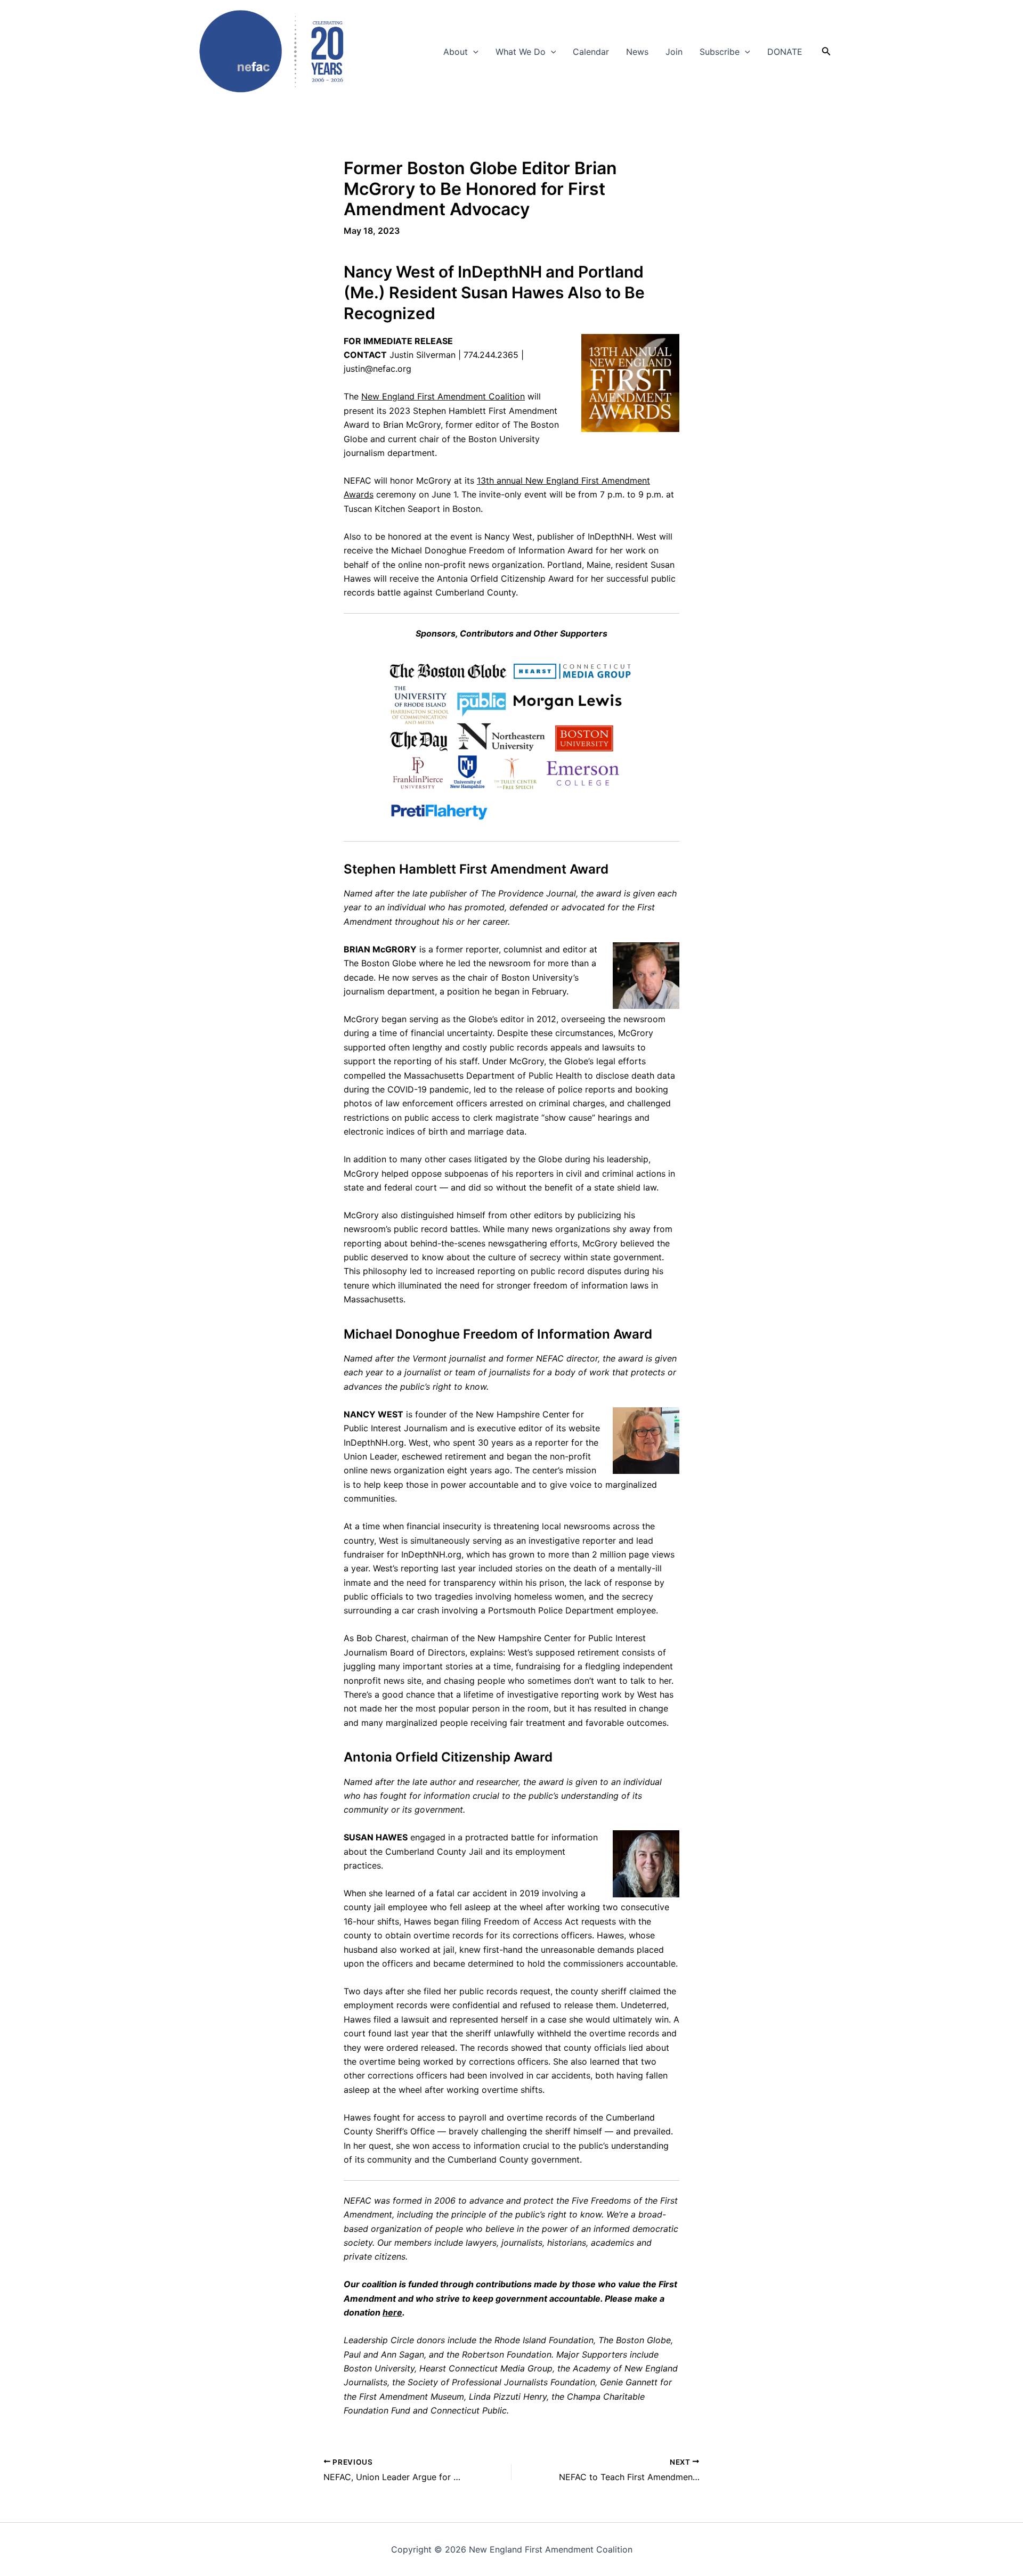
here (392, 2312)
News (637, 52)
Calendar (591, 52)
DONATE (785, 52)
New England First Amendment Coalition (443, 396)
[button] (473, 52)
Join (674, 52)
